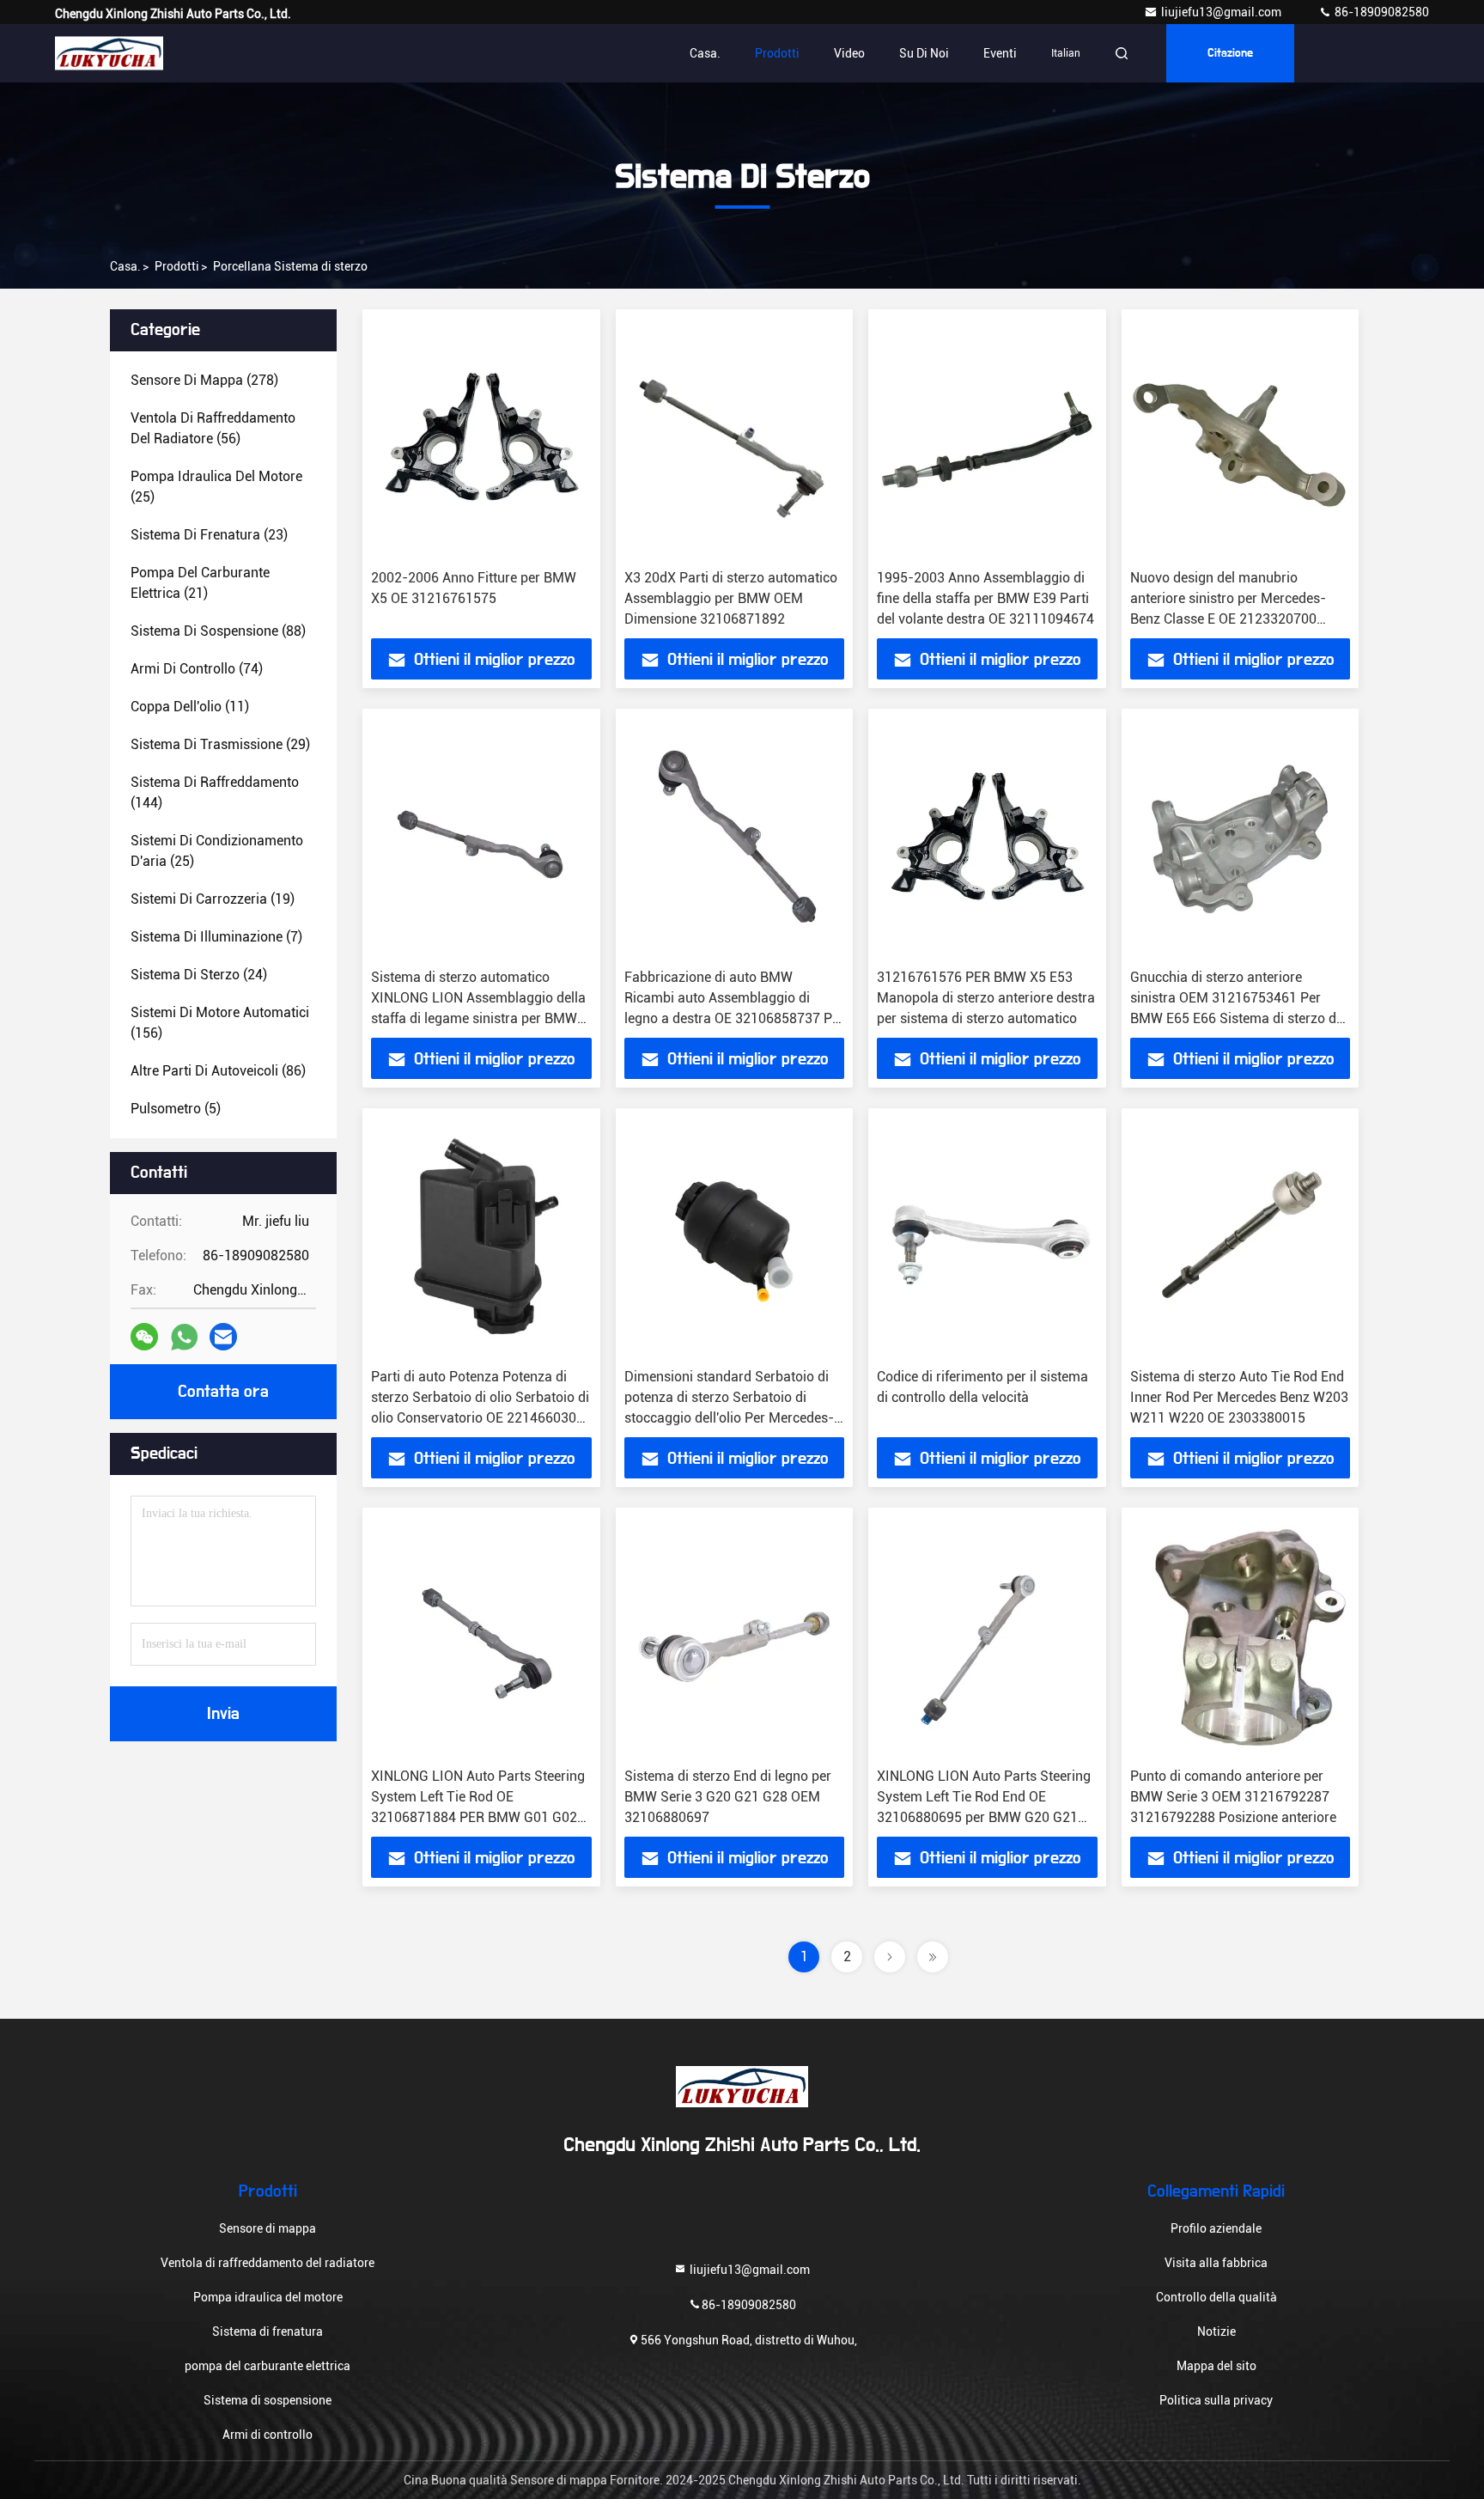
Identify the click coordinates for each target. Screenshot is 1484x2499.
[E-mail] (223, 1337)
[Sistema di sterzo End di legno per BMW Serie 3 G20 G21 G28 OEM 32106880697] (735, 1638)
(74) (197, 669)
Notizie (1216, 2331)
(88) (218, 631)
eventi (1000, 53)
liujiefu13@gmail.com (1222, 12)
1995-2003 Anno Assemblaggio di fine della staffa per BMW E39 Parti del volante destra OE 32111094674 (985, 598)
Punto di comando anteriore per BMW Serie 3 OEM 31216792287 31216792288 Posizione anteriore (1233, 1797)
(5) (176, 1109)
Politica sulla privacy (1216, 2400)
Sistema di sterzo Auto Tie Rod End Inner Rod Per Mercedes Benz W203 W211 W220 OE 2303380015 (1239, 1397)
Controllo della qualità (1216, 2297)
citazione (1230, 53)
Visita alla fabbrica (1216, 2263)
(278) (204, 380)
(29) (220, 744)
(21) (200, 583)
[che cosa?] (184, 1337)
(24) (199, 975)
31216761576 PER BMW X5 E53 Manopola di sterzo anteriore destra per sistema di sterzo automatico (986, 998)
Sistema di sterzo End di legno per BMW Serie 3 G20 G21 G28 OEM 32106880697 (728, 1797)
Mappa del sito (1216, 2366)
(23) (209, 535)
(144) (215, 792)
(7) (216, 937)
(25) (216, 487)
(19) (213, 899)
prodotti (177, 266)
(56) (213, 428)
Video (849, 53)
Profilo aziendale (1216, 2228)
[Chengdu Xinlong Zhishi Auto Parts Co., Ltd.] (109, 53)
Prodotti (777, 53)
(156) (220, 1023)
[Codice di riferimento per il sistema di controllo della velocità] (987, 1238)
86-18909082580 (1381, 12)
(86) (218, 1071)
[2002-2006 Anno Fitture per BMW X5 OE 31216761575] (481, 439)
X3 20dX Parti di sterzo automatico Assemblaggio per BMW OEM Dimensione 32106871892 (731, 598)
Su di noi (924, 53)
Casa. (705, 53)
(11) (190, 707)
